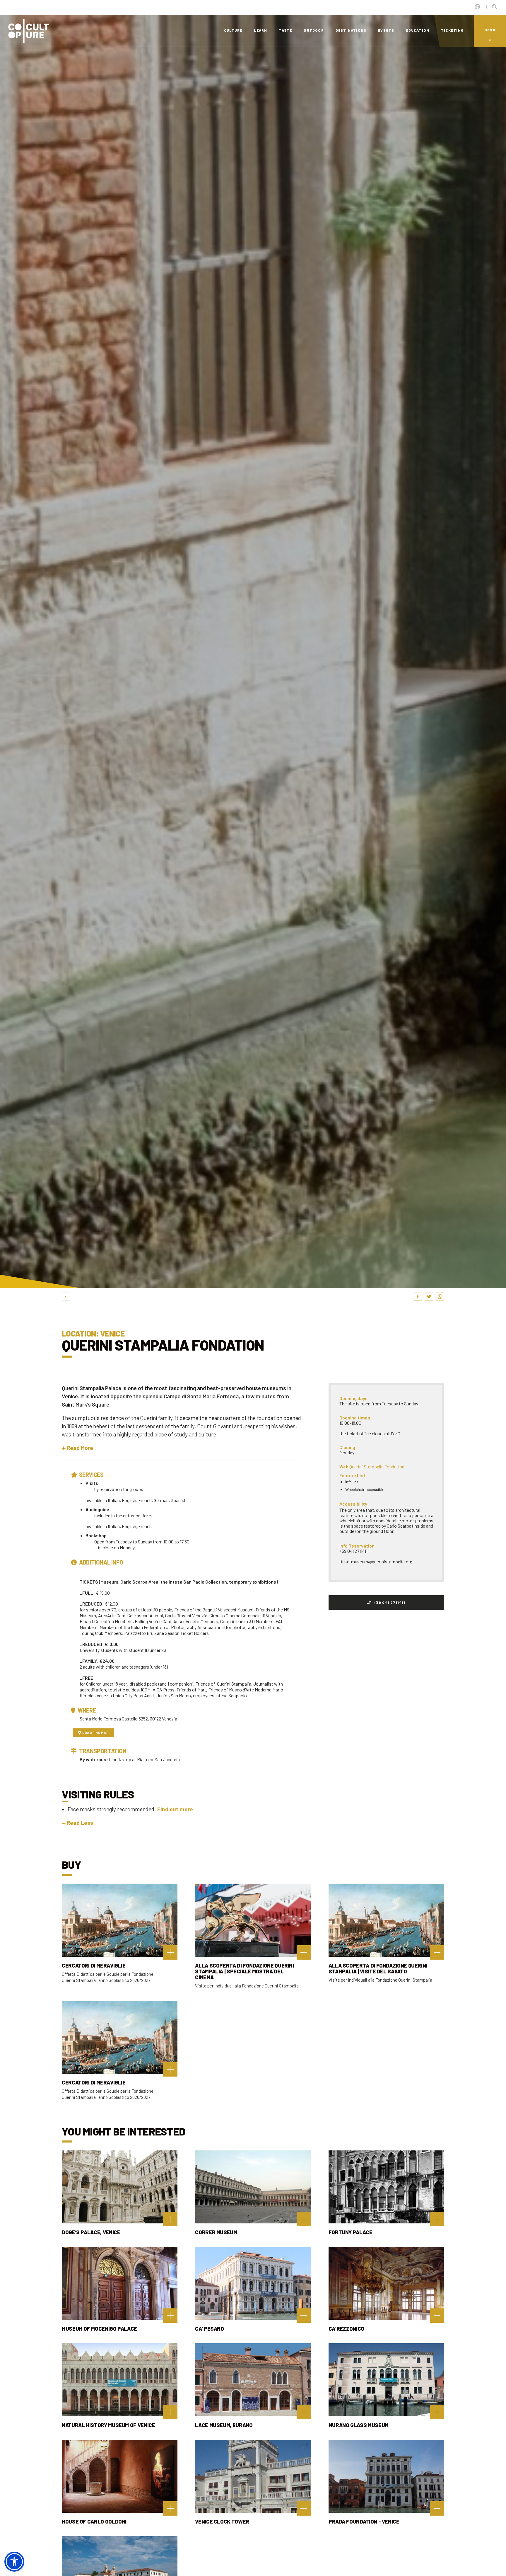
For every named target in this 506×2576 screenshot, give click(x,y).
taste (285, 30)
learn (260, 30)
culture (233, 30)
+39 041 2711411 (389, 1602)
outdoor (314, 30)
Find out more (175, 1809)
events (386, 30)
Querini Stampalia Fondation (377, 1466)
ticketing (452, 30)
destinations (351, 30)
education (418, 30)
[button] (77, 1448)
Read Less (80, 1823)
